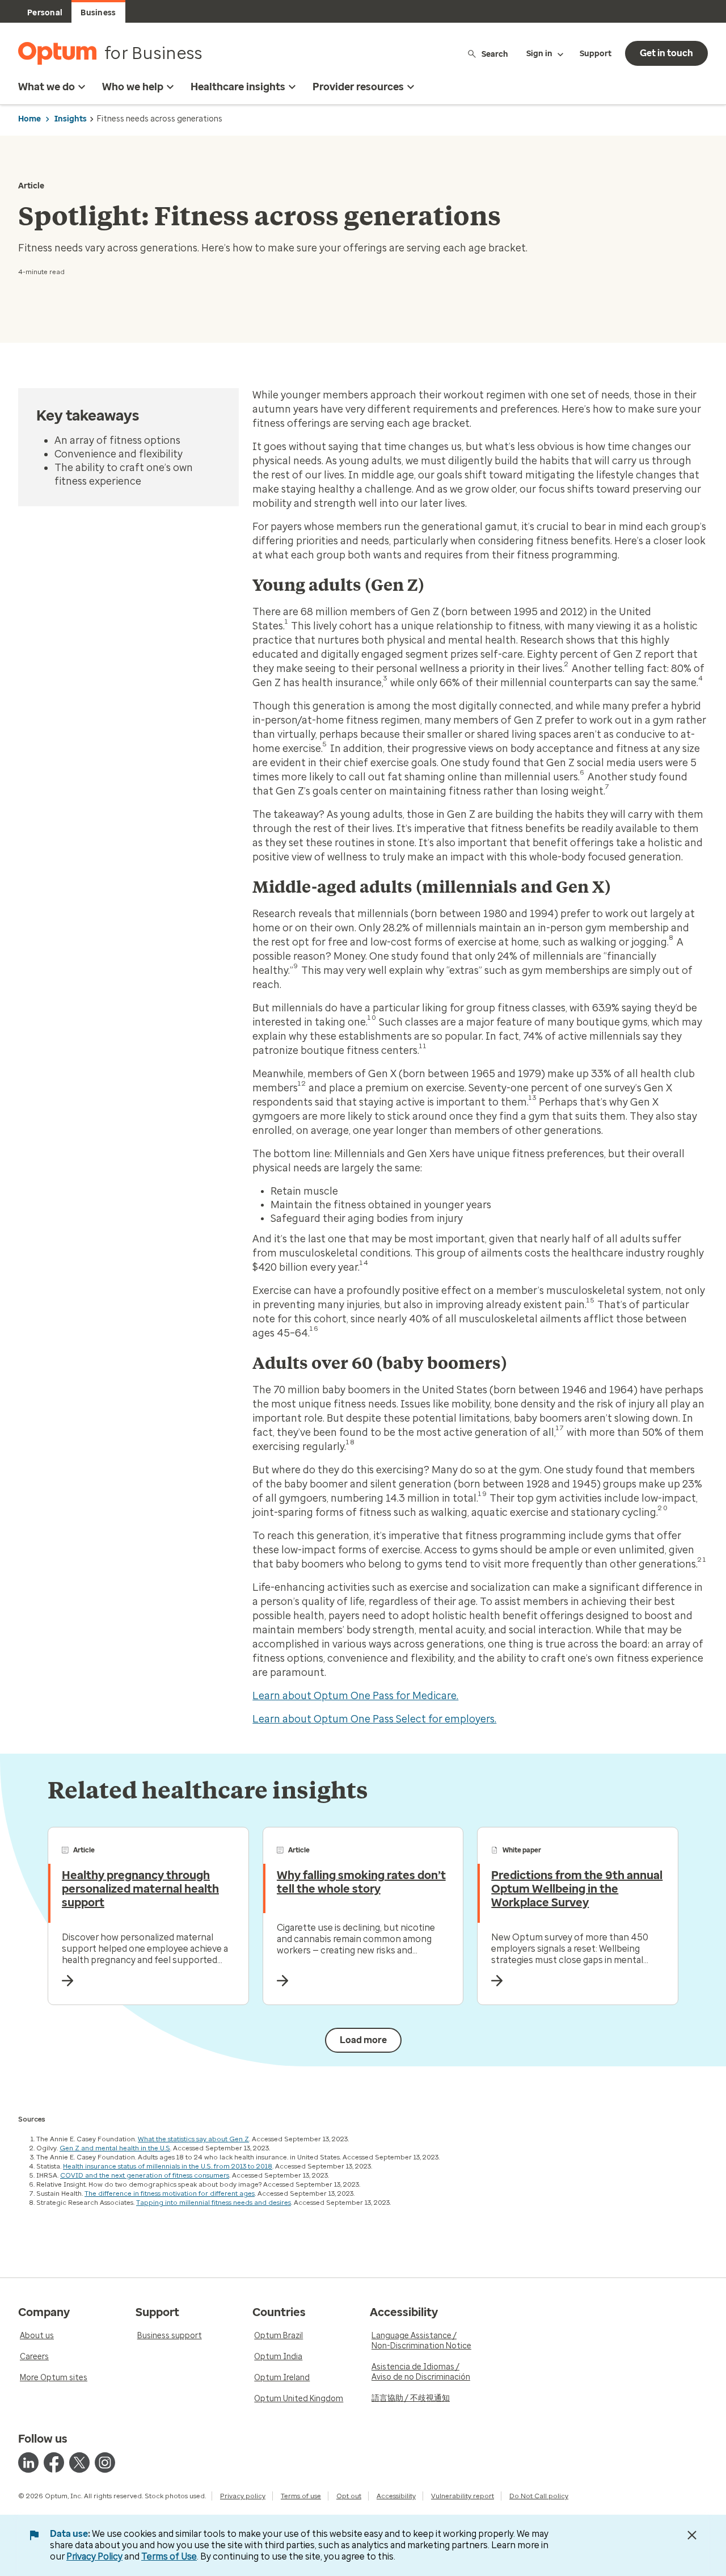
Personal (45, 13)
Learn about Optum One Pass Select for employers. (374, 1719)
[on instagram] (105, 2462)
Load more (363, 2040)
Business (98, 13)
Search (495, 54)
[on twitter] (79, 2462)
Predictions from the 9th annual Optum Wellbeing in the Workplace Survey (577, 1889)
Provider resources (358, 87)
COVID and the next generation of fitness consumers (145, 2175)
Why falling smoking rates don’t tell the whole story (361, 1882)
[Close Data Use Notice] (692, 2535)
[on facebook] (54, 2462)
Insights (71, 119)
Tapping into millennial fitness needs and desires (214, 2203)
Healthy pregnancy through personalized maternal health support (140, 1889)
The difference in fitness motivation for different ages (170, 2193)
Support (596, 54)
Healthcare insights (238, 87)
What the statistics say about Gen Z (193, 2139)
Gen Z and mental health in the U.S (115, 2148)
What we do (47, 87)
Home (29, 119)
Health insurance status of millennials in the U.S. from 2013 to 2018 (168, 2166)
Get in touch (666, 53)
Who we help (133, 87)
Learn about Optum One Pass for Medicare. (355, 1696)
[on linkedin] (28, 2462)
